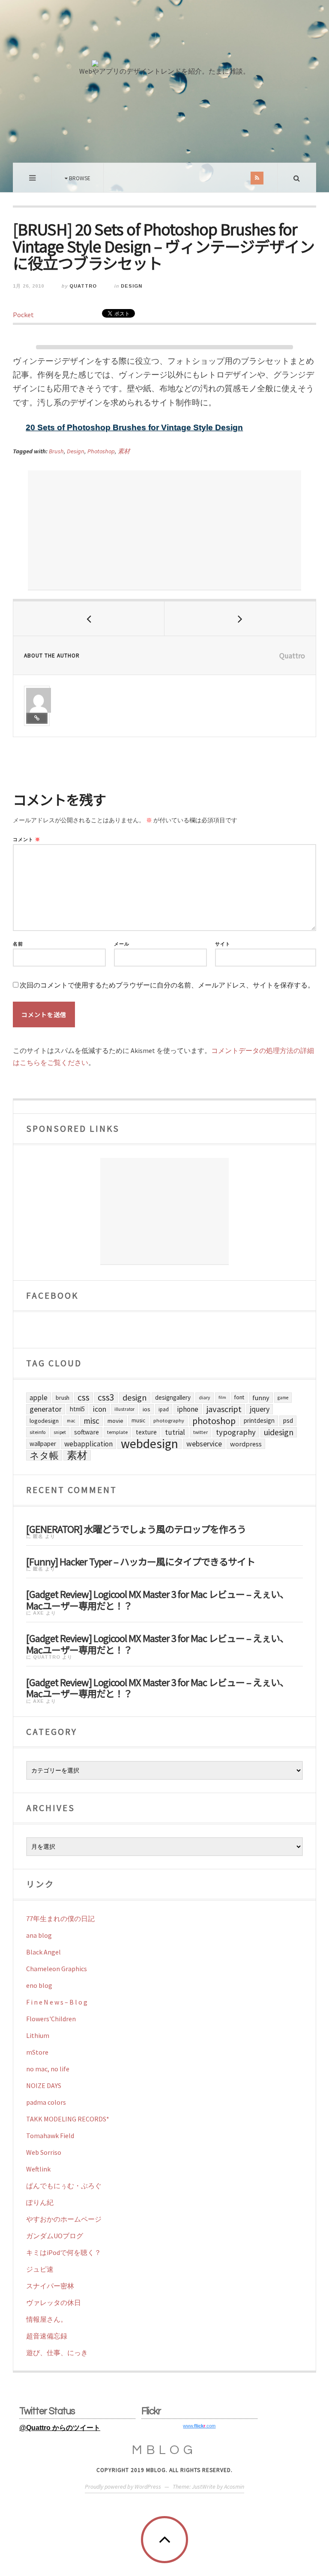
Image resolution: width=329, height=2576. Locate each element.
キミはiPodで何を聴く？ (64, 2252)
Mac (71, 1421)
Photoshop (101, 451)
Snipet (60, 1432)
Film (222, 1397)
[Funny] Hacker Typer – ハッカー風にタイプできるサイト (141, 1560)
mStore (37, 2052)
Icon (100, 1409)
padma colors (46, 2102)
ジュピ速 (40, 2269)
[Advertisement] (165, 530)
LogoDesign (44, 1421)
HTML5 (77, 1409)
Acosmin (234, 2487)
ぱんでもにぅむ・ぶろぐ (64, 2186)
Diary (205, 1397)
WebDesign (150, 1444)
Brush (56, 451)
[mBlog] (164, 33)
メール (122, 944)
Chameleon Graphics (57, 1969)
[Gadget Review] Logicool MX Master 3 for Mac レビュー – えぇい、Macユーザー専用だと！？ (157, 1599)
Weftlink (38, 2169)
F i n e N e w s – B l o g (57, 2002)
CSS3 (106, 1398)
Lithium (38, 2035)
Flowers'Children (51, 2019)
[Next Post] (240, 619)
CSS (84, 1398)
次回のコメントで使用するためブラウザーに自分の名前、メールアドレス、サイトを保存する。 (167, 985)
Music (138, 1420)
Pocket (23, 315)
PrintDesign (259, 1420)
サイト (223, 944)
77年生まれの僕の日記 (60, 1919)
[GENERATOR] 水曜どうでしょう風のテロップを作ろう (136, 1528)
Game (283, 1398)
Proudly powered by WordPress (123, 2487)
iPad (164, 1409)
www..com (199, 2426)
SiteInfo (37, 1432)
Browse (79, 178)
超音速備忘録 (47, 2336)
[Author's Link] (37, 718)
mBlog (164, 2450)
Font (239, 1397)
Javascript (224, 1409)
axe (39, 1613)
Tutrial (175, 1432)
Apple (39, 1398)
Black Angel (43, 1952)
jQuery (260, 1409)
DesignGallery (173, 1397)
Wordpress (246, 1444)
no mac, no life (48, 2069)
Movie (115, 1421)
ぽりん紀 (40, 2202)
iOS (147, 1409)
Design (132, 286)
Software (87, 1432)
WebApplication (88, 1444)
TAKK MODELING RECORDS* (68, 2119)
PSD (288, 1420)
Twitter (200, 1432)
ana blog (39, 1935)
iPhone (188, 1409)
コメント (27, 840)
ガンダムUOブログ (55, 2236)
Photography (169, 1420)
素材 (124, 451)
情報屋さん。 (47, 2319)
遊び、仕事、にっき (57, 2353)
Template (117, 1432)
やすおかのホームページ (64, 2219)
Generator (46, 1409)
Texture (146, 1432)
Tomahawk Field (50, 2136)
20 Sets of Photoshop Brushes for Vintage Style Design (134, 427)
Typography (236, 1432)
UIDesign (279, 1432)
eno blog (39, 1985)
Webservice (204, 1444)
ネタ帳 (44, 1455)
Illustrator (124, 1409)
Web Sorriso (44, 2152)
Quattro (83, 286)
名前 (18, 944)
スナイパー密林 (50, 2286)
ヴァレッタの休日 (54, 2302)
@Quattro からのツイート (60, 2428)
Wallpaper (43, 1444)
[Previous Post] (89, 619)
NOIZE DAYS (44, 2085)
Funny (261, 1398)
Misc (91, 1421)
